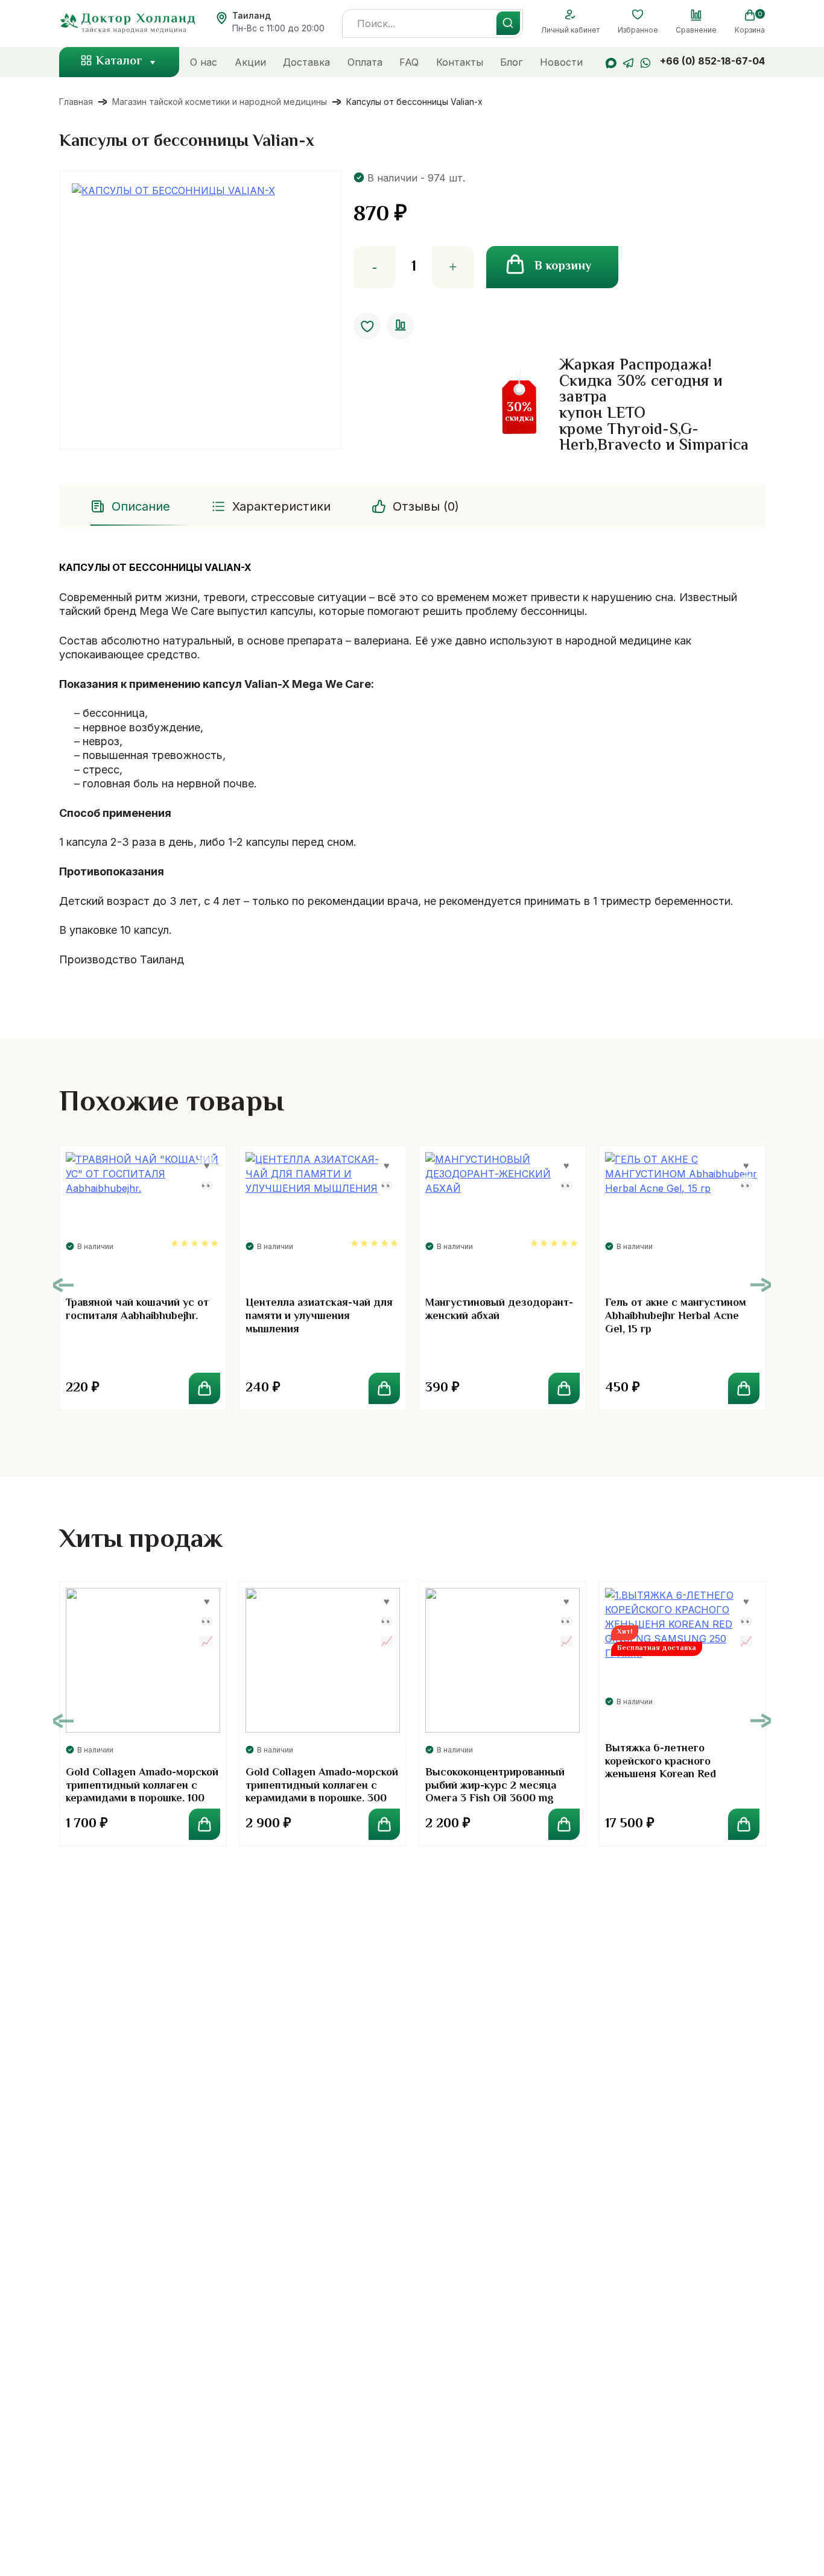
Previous (63, 1285)
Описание (141, 506)
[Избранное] (638, 15)
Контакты (460, 62)
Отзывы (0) (426, 506)
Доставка (306, 62)
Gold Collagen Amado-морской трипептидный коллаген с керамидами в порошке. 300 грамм (322, 1793)
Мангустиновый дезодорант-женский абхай (499, 1310)
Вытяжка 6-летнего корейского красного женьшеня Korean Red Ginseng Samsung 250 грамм (677, 1768)
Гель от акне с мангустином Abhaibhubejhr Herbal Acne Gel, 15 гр (676, 1316)
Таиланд (252, 15)
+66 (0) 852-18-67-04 (712, 61)
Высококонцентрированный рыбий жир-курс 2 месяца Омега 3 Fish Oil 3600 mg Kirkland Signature (495, 1793)
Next (761, 1285)
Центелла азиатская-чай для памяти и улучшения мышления (319, 1316)
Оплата (365, 62)
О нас (204, 62)
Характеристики (281, 506)
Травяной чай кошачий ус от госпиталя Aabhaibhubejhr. (137, 1310)
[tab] (132, 506)
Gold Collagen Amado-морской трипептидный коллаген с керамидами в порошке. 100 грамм (142, 1793)
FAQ (409, 62)
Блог (511, 62)
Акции (250, 62)
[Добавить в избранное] (367, 326)
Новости (561, 62)
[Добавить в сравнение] (400, 326)
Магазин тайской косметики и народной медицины (220, 102)
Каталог (119, 62)
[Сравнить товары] (696, 15)
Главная (76, 102)
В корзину (563, 267)
